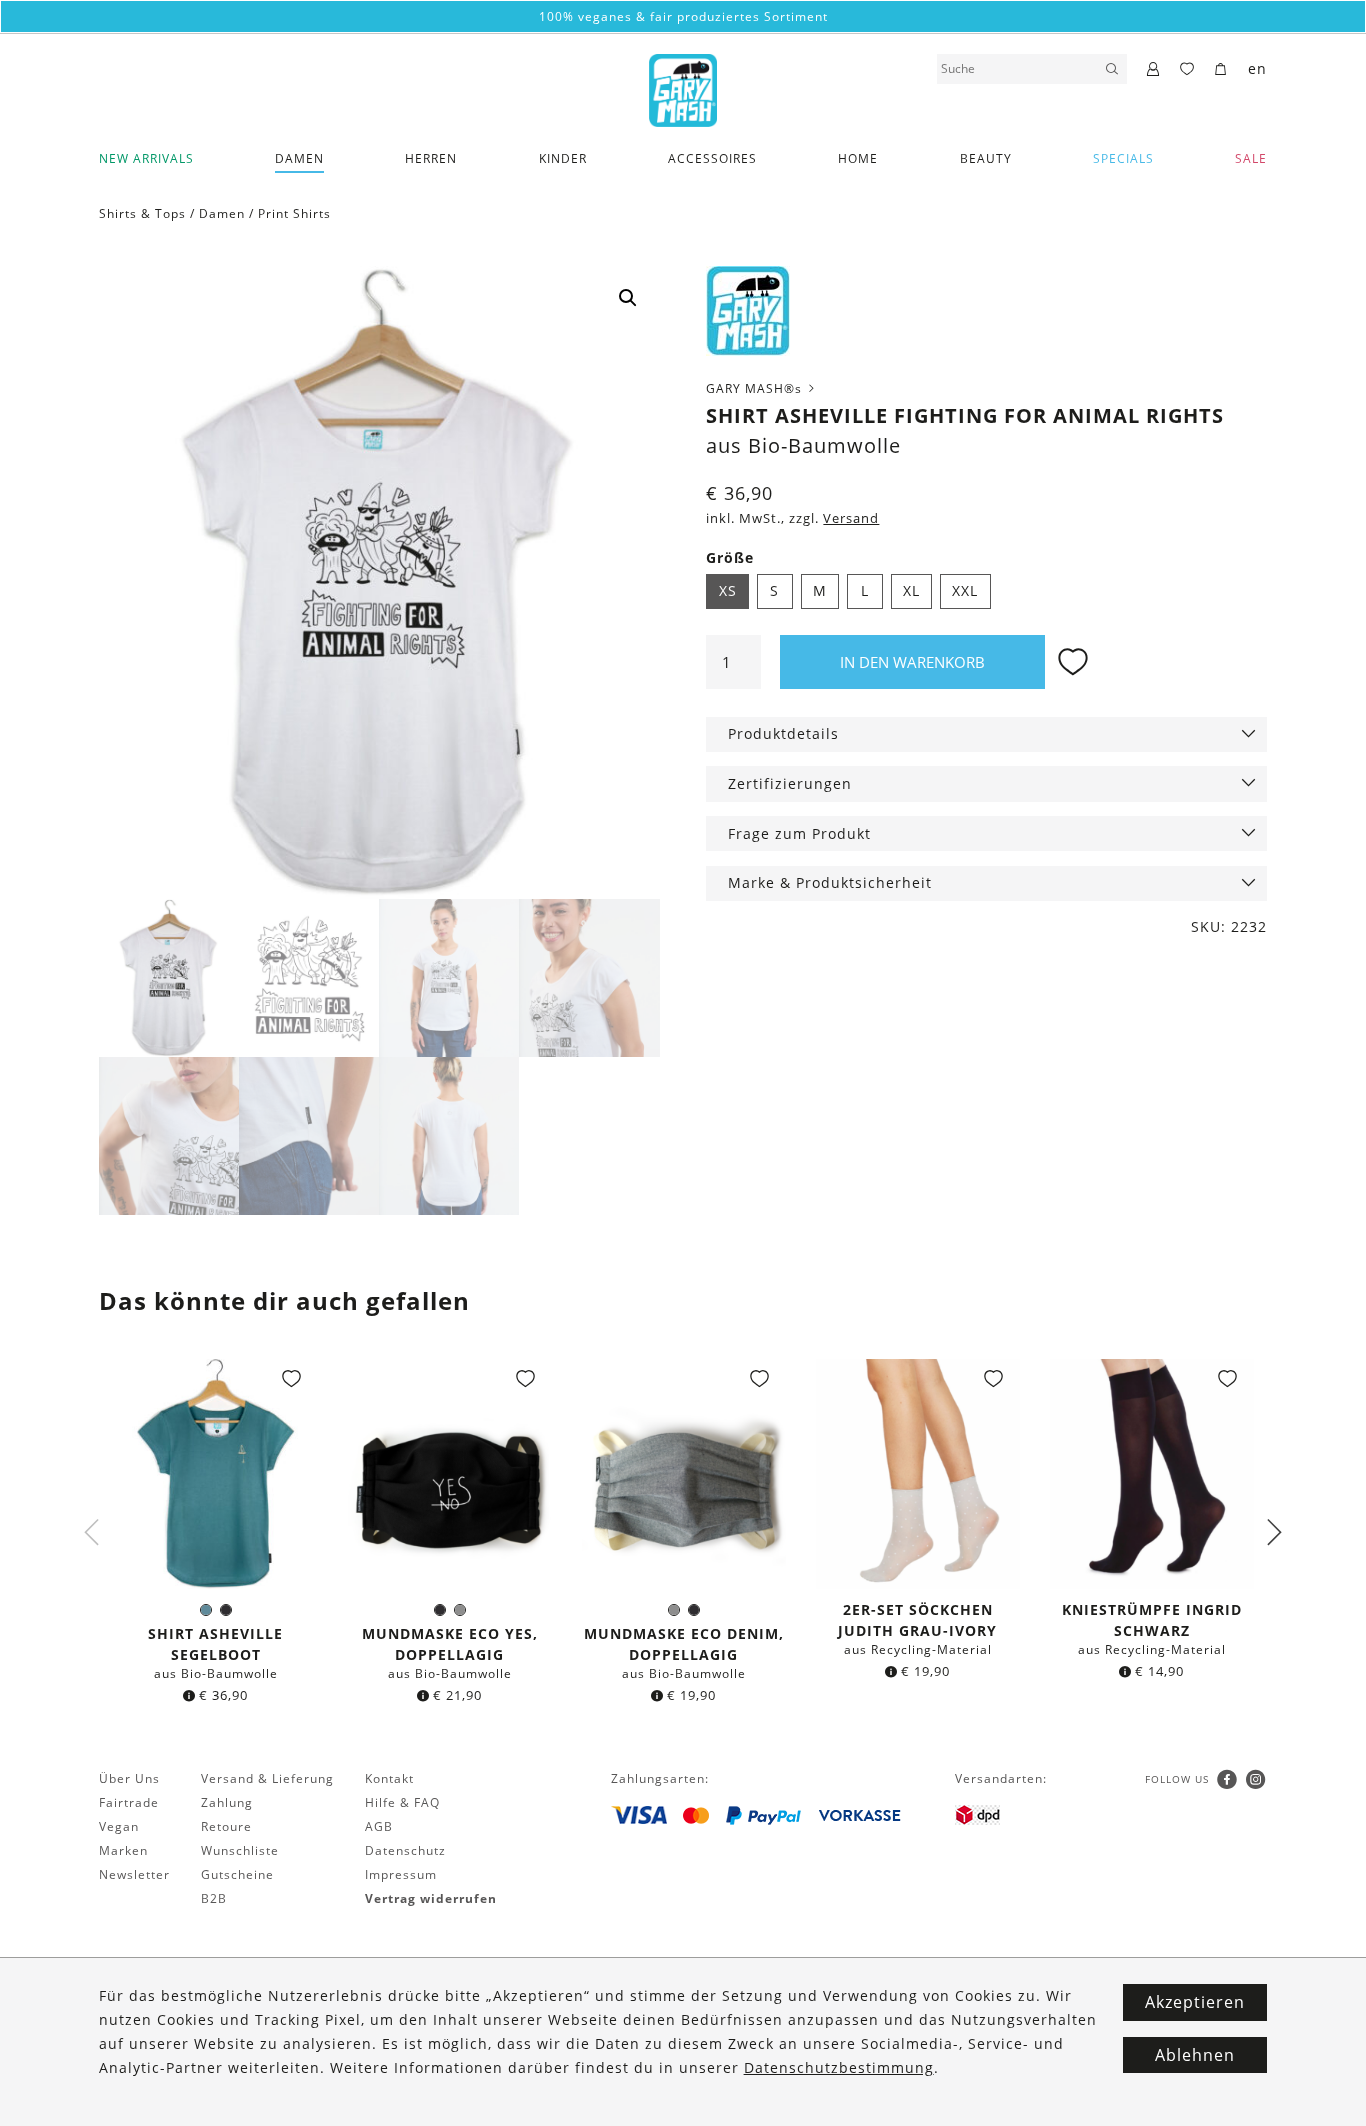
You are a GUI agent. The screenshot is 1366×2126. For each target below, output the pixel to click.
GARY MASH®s (756, 388)
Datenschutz (405, 1850)
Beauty (986, 158)
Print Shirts (294, 213)
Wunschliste (240, 1850)
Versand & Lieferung (267, 1778)
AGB (379, 1826)
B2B (214, 1898)
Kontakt (389, 1778)
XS (728, 590)
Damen (299, 158)
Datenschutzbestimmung (839, 2067)
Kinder (563, 158)
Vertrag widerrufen (431, 1898)
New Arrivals (146, 158)
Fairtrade (129, 1802)
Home (858, 158)
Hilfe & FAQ (402, 1802)
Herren (431, 158)
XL (911, 590)
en (1257, 68)
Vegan (119, 1826)
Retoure (226, 1826)
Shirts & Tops (142, 213)
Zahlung (227, 1802)
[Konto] (1153, 70)
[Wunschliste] (1187, 70)
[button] (628, 298)
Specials (1123, 158)
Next (1274, 1533)
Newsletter (134, 1874)
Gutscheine (237, 1874)
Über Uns (129, 1778)
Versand (851, 518)
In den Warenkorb (912, 662)
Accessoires (712, 158)
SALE (1251, 158)
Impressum (401, 1874)
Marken (123, 1850)
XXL (965, 590)
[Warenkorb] (1221, 70)
